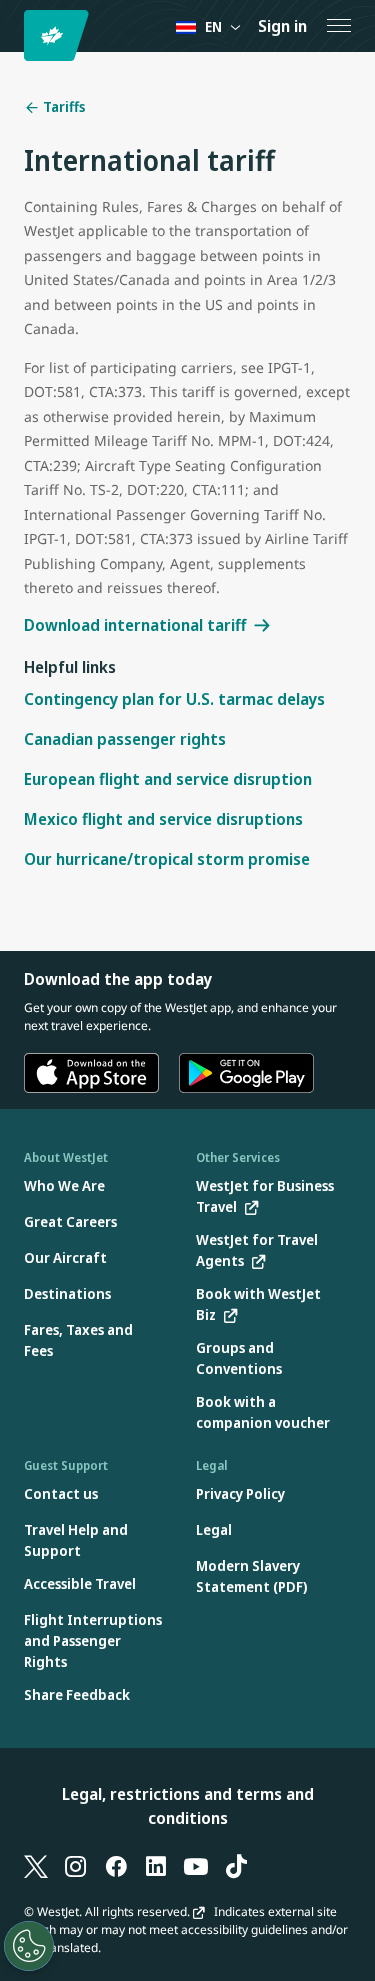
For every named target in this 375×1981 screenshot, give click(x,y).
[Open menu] (339, 26)
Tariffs (62, 106)
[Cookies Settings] (29, 1946)
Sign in (282, 26)
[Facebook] (116, 1866)
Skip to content (18, 38)
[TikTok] (236, 1866)
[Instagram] (76, 1866)
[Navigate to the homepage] (59, 35)
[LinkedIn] (156, 1866)
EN (213, 26)
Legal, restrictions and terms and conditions (188, 1806)
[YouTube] (196, 1866)
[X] (36, 1866)
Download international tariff (135, 625)
